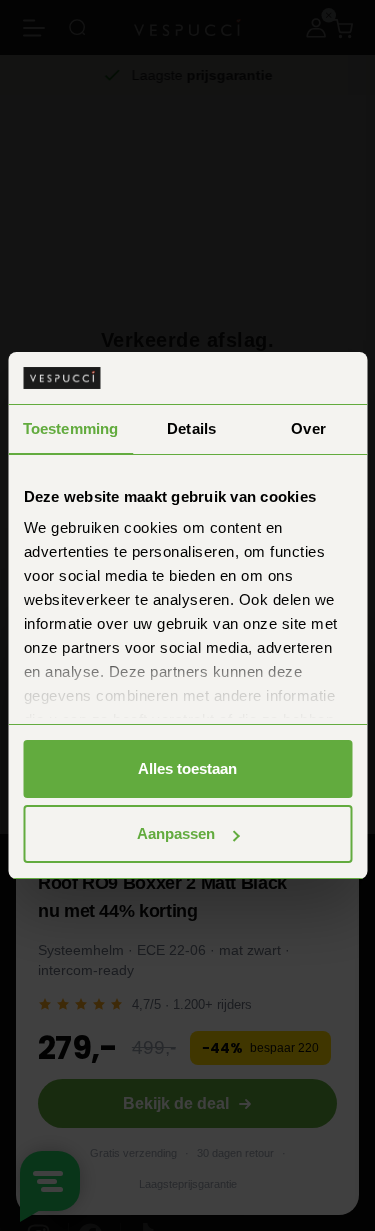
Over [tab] (308, 428)
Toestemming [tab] (70, 428)
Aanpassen (176, 833)
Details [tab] (191, 428)
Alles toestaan (187, 768)
